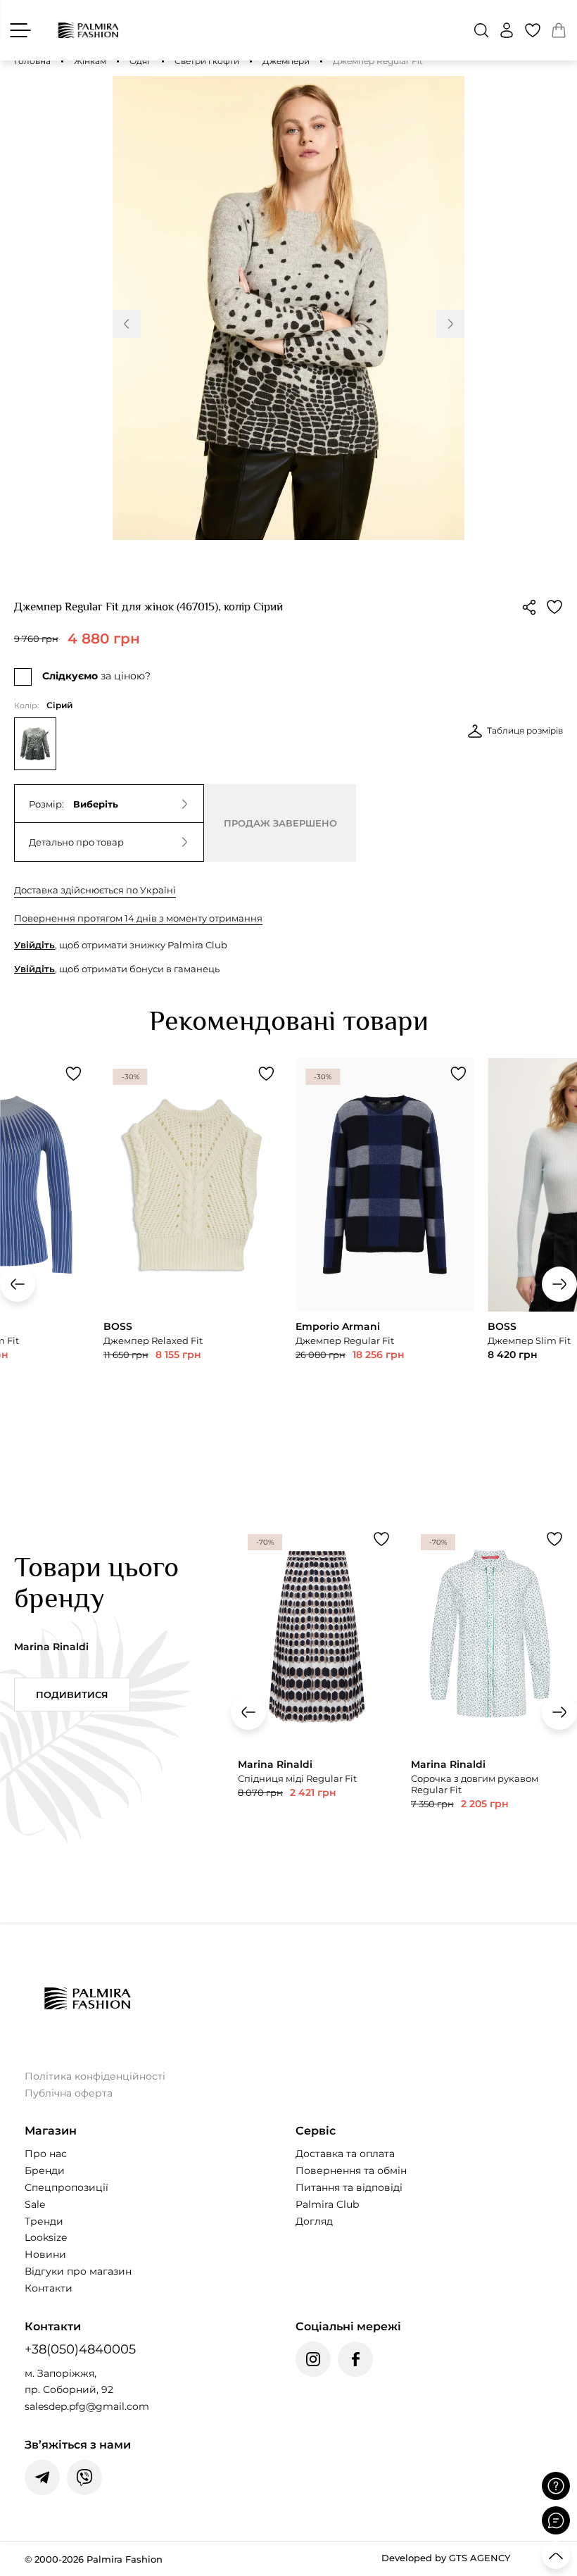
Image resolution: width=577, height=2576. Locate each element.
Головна (32, 61)
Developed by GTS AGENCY (446, 2558)
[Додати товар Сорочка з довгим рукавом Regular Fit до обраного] (554, 1539)
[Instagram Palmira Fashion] (313, 2359)
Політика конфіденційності (95, 2076)
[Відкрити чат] (556, 2520)
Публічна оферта (69, 2093)
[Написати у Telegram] (42, 2477)
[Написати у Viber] (84, 2477)
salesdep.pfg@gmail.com (87, 2406)
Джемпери (286, 61)
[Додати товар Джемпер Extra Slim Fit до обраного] (74, 1074)
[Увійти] (507, 30)
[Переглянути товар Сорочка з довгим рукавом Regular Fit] (490, 1703)
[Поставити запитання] (556, 2486)
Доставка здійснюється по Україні (95, 890)
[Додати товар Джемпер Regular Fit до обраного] (458, 1074)
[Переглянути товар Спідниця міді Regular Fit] (317, 1698)
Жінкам (90, 61)
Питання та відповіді (349, 2187)
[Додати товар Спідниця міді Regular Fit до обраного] (381, 1539)
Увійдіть (34, 945)
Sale (35, 2204)
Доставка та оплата (345, 2154)
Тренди (44, 2221)
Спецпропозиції (66, 2187)
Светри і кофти (207, 61)
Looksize (46, 2237)
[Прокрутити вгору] (556, 2555)
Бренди (45, 2170)
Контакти (49, 2288)
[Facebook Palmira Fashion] (355, 2359)
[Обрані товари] (533, 30)
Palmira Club (327, 2204)
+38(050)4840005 (80, 2349)
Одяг (140, 61)
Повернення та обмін (351, 2170)
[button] (481, 30)
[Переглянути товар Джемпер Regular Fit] (385, 1246)
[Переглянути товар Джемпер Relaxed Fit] (192, 1246)
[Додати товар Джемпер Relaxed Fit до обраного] (266, 1074)
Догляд (314, 2221)
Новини (45, 2254)
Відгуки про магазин (78, 2271)
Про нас (46, 2154)
